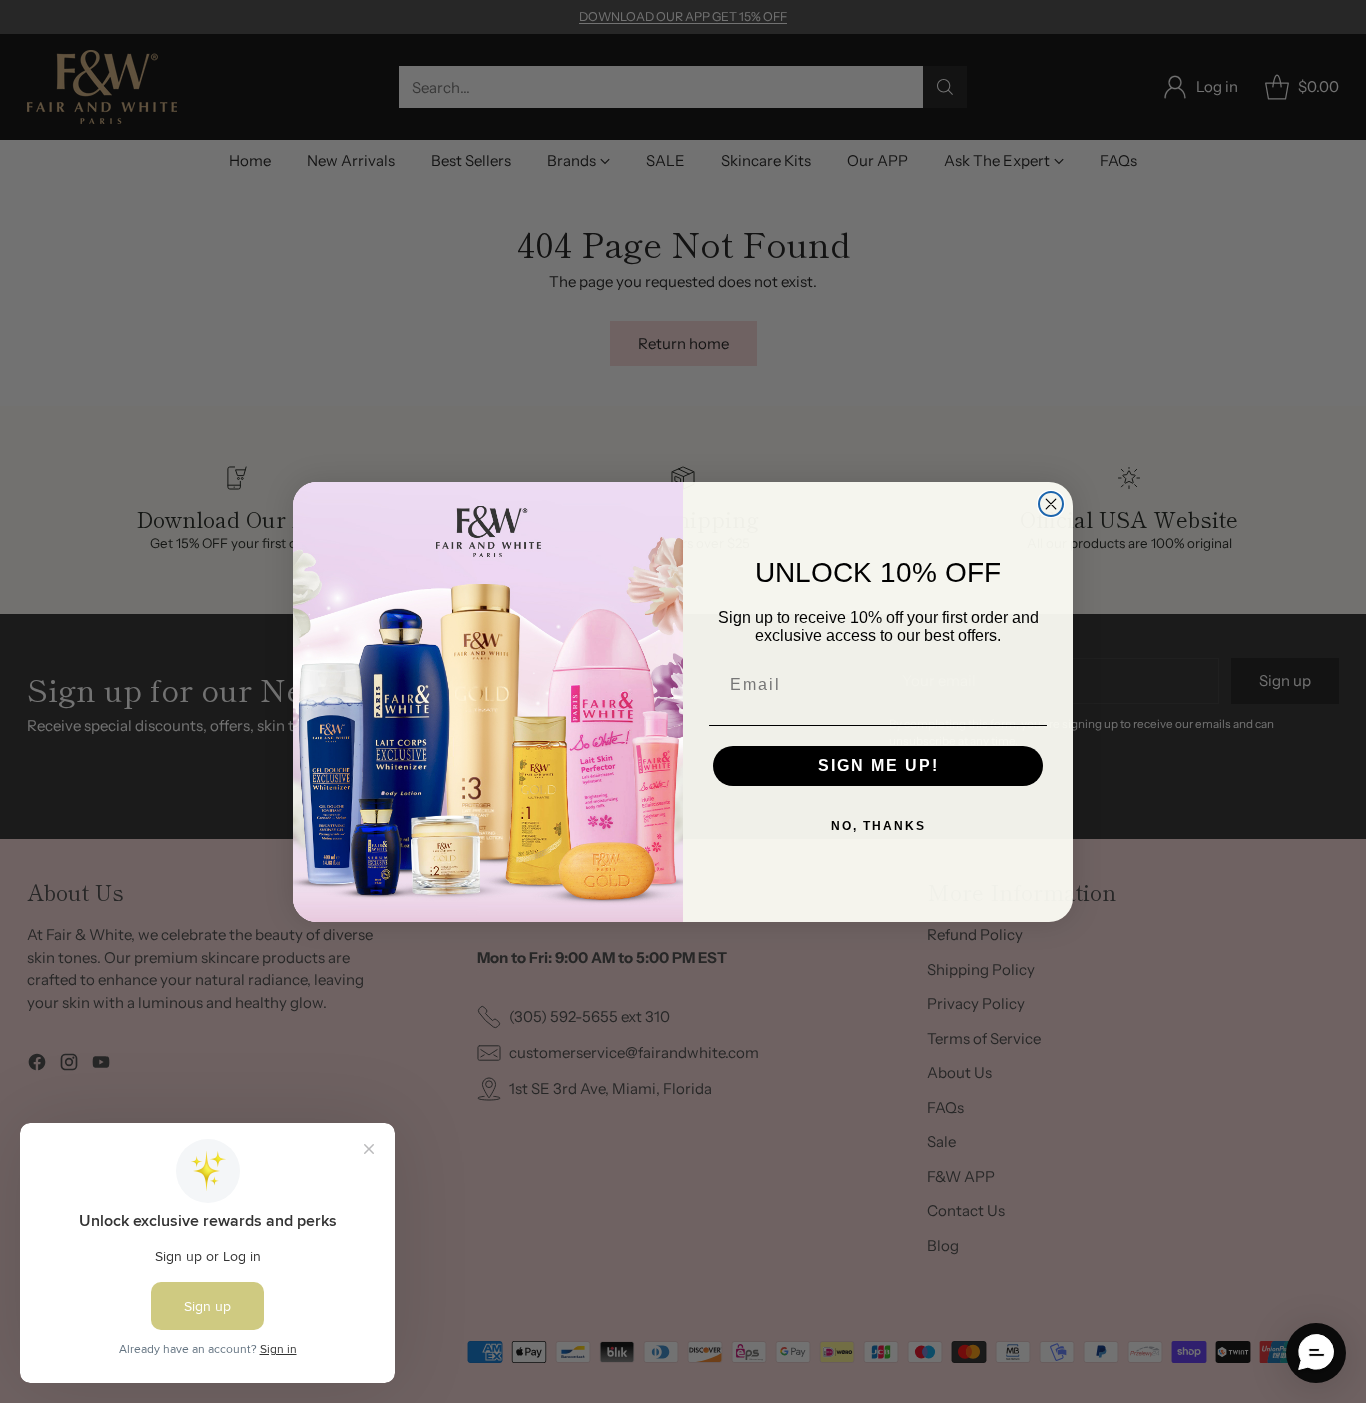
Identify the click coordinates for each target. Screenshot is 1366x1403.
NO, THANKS (878, 826)
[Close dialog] (1051, 504)
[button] (1316, 1353)
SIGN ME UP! (878, 765)
